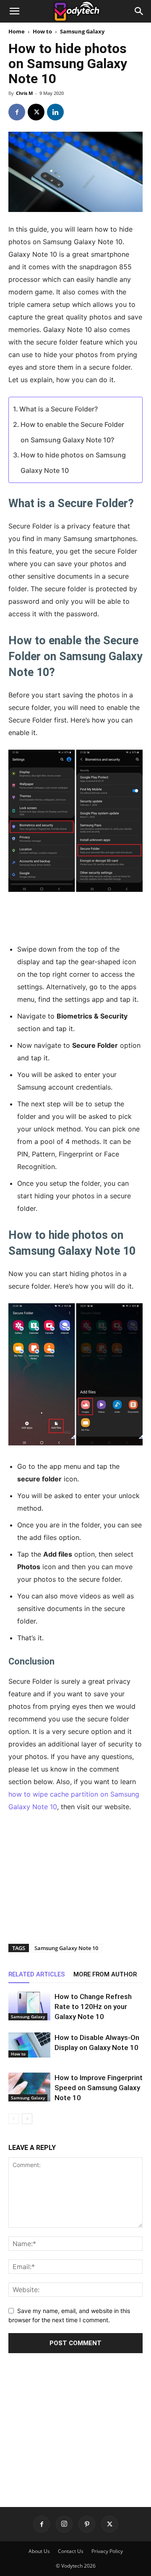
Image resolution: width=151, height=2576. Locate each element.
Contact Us (71, 2551)
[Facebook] (17, 112)
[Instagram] (64, 2524)
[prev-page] (14, 2119)
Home (17, 31)
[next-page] (27, 2119)
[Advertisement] (75, 917)
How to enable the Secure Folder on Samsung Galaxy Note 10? (72, 432)
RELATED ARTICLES (37, 1974)
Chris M (24, 93)
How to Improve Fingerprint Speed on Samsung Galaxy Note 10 (99, 2088)
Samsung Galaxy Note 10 (66, 1948)
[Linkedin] (55, 112)
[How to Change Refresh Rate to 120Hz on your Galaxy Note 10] (29, 2006)
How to (42, 31)
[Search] (139, 11)
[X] (36, 112)
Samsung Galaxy (82, 31)
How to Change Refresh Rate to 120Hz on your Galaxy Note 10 (93, 2007)
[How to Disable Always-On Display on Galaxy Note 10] (29, 2045)
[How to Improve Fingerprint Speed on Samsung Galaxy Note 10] (29, 2087)
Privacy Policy (107, 2551)
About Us (39, 2551)
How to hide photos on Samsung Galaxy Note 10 (73, 463)
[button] (14, 11)
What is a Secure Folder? (59, 409)
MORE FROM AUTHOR (105, 1974)
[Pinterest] (87, 2524)
